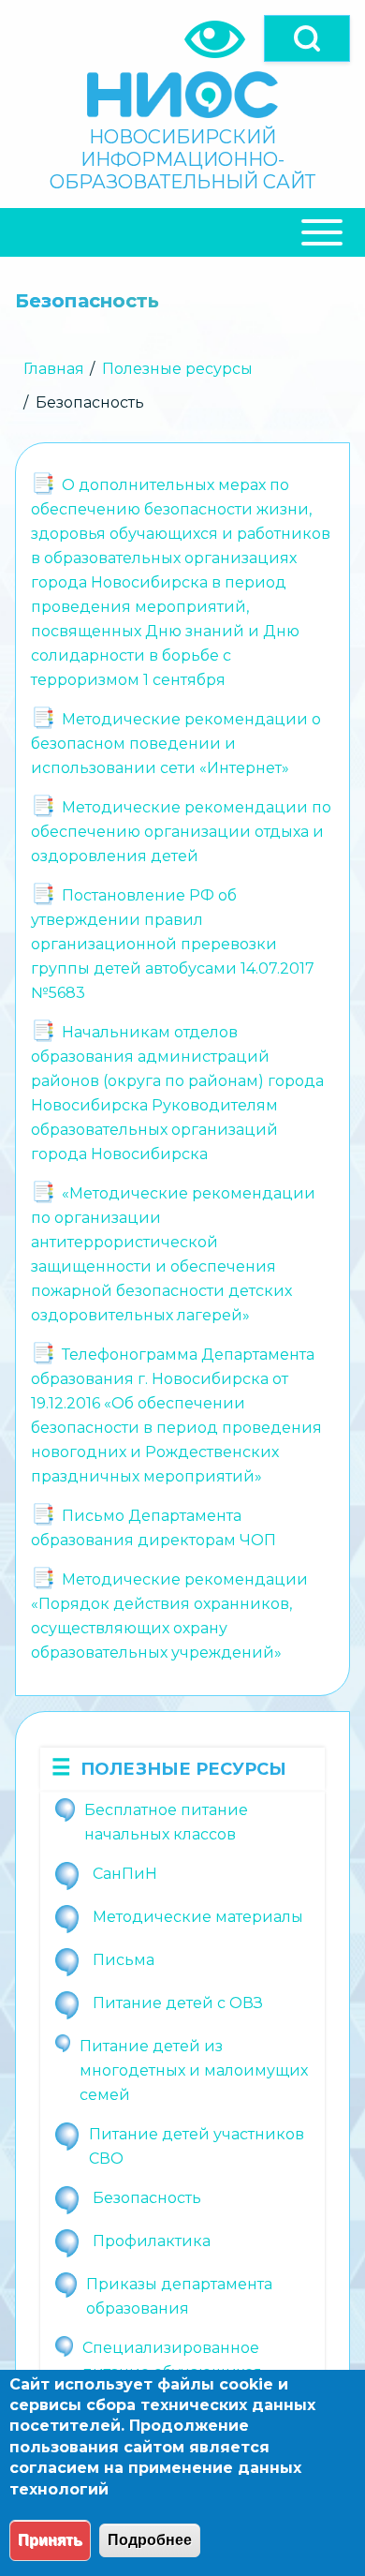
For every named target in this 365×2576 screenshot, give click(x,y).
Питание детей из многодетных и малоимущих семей (194, 2070)
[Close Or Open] (182, 232)
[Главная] (182, 95)
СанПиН (125, 1874)
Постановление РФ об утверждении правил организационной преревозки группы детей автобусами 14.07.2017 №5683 (173, 944)
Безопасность (147, 2198)
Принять (50, 2540)
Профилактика (152, 2241)
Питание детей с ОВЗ (178, 2003)
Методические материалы (198, 1917)
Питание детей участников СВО (197, 2146)
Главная (54, 369)
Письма (124, 1960)
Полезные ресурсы (177, 369)
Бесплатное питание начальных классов (166, 1822)
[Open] (307, 38)
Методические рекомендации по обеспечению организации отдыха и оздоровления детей (181, 832)
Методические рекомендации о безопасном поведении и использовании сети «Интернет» (176, 744)
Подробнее (150, 2540)
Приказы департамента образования (179, 2296)
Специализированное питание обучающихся (172, 2360)
